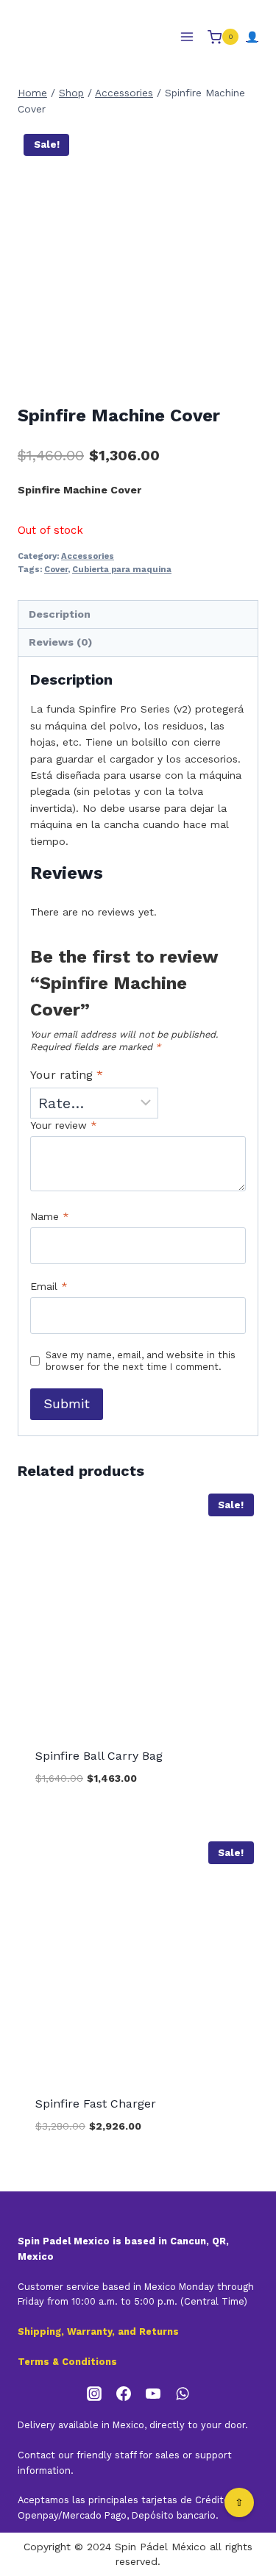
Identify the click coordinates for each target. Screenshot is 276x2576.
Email (49, 1286)
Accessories (88, 556)
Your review (64, 1125)
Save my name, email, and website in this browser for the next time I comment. (141, 1361)
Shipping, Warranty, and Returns (98, 2331)
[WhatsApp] (183, 2394)
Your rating (67, 1075)
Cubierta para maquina (122, 570)
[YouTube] (153, 2394)
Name (50, 1216)
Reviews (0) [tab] (60, 642)
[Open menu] (187, 37)
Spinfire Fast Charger (96, 2104)
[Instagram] (94, 2394)
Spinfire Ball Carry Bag (99, 1756)
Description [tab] (60, 614)
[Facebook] (124, 2394)
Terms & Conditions (67, 2362)
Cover (56, 570)
